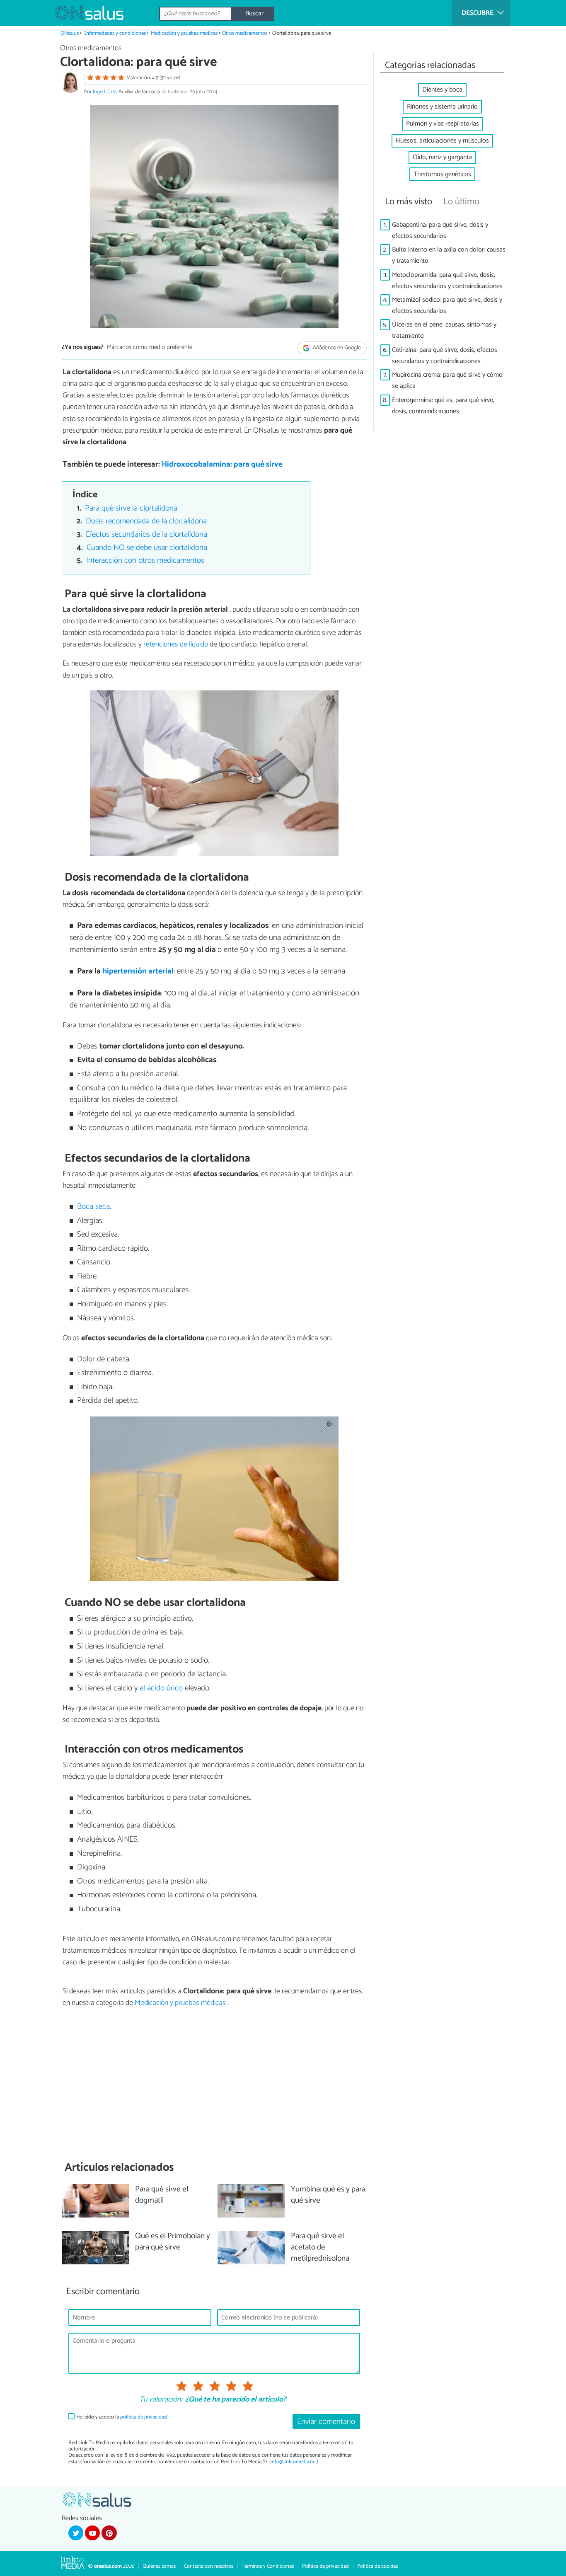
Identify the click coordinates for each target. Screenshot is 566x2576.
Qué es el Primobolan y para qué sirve (173, 2242)
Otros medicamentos (245, 33)
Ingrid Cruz (105, 92)
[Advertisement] (214, 2084)
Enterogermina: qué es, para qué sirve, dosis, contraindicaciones (443, 406)
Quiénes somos (159, 2566)
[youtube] (92, 2533)
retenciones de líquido (176, 644)
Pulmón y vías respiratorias (443, 124)
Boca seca (93, 1207)
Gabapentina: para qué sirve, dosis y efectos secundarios (440, 230)
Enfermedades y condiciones (115, 33)
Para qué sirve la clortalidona (131, 508)
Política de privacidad (325, 2566)
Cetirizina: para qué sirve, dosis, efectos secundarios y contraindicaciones (445, 356)
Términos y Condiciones (268, 2566)
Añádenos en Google (336, 348)
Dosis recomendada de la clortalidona (146, 521)
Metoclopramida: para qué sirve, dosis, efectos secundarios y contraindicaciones (447, 281)
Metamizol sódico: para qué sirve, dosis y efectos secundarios (447, 305)
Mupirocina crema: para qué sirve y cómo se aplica (447, 380)
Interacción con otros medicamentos (145, 560)
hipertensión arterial (138, 971)
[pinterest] (109, 2533)
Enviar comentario (326, 2422)
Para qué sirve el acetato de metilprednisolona (320, 2248)
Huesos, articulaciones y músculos (442, 141)
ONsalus (70, 33)
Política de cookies (377, 2566)
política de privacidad (144, 2417)
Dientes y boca (442, 90)
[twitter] (76, 2533)
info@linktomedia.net (294, 2462)
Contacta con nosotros (209, 2566)
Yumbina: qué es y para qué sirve (328, 2195)
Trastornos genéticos (442, 174)
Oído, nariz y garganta (442, 157)
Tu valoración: (161, 2400)
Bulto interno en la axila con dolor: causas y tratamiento (449, 255)
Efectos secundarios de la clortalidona (146, 534)
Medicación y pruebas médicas (185, 33)
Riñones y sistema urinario (442, 107)
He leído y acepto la (122, 2417)
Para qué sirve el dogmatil (162, 2195)
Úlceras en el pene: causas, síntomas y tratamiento (444, 330)
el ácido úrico (161, 1688)
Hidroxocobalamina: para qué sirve (222, 464)
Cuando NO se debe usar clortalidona (147, 548)
